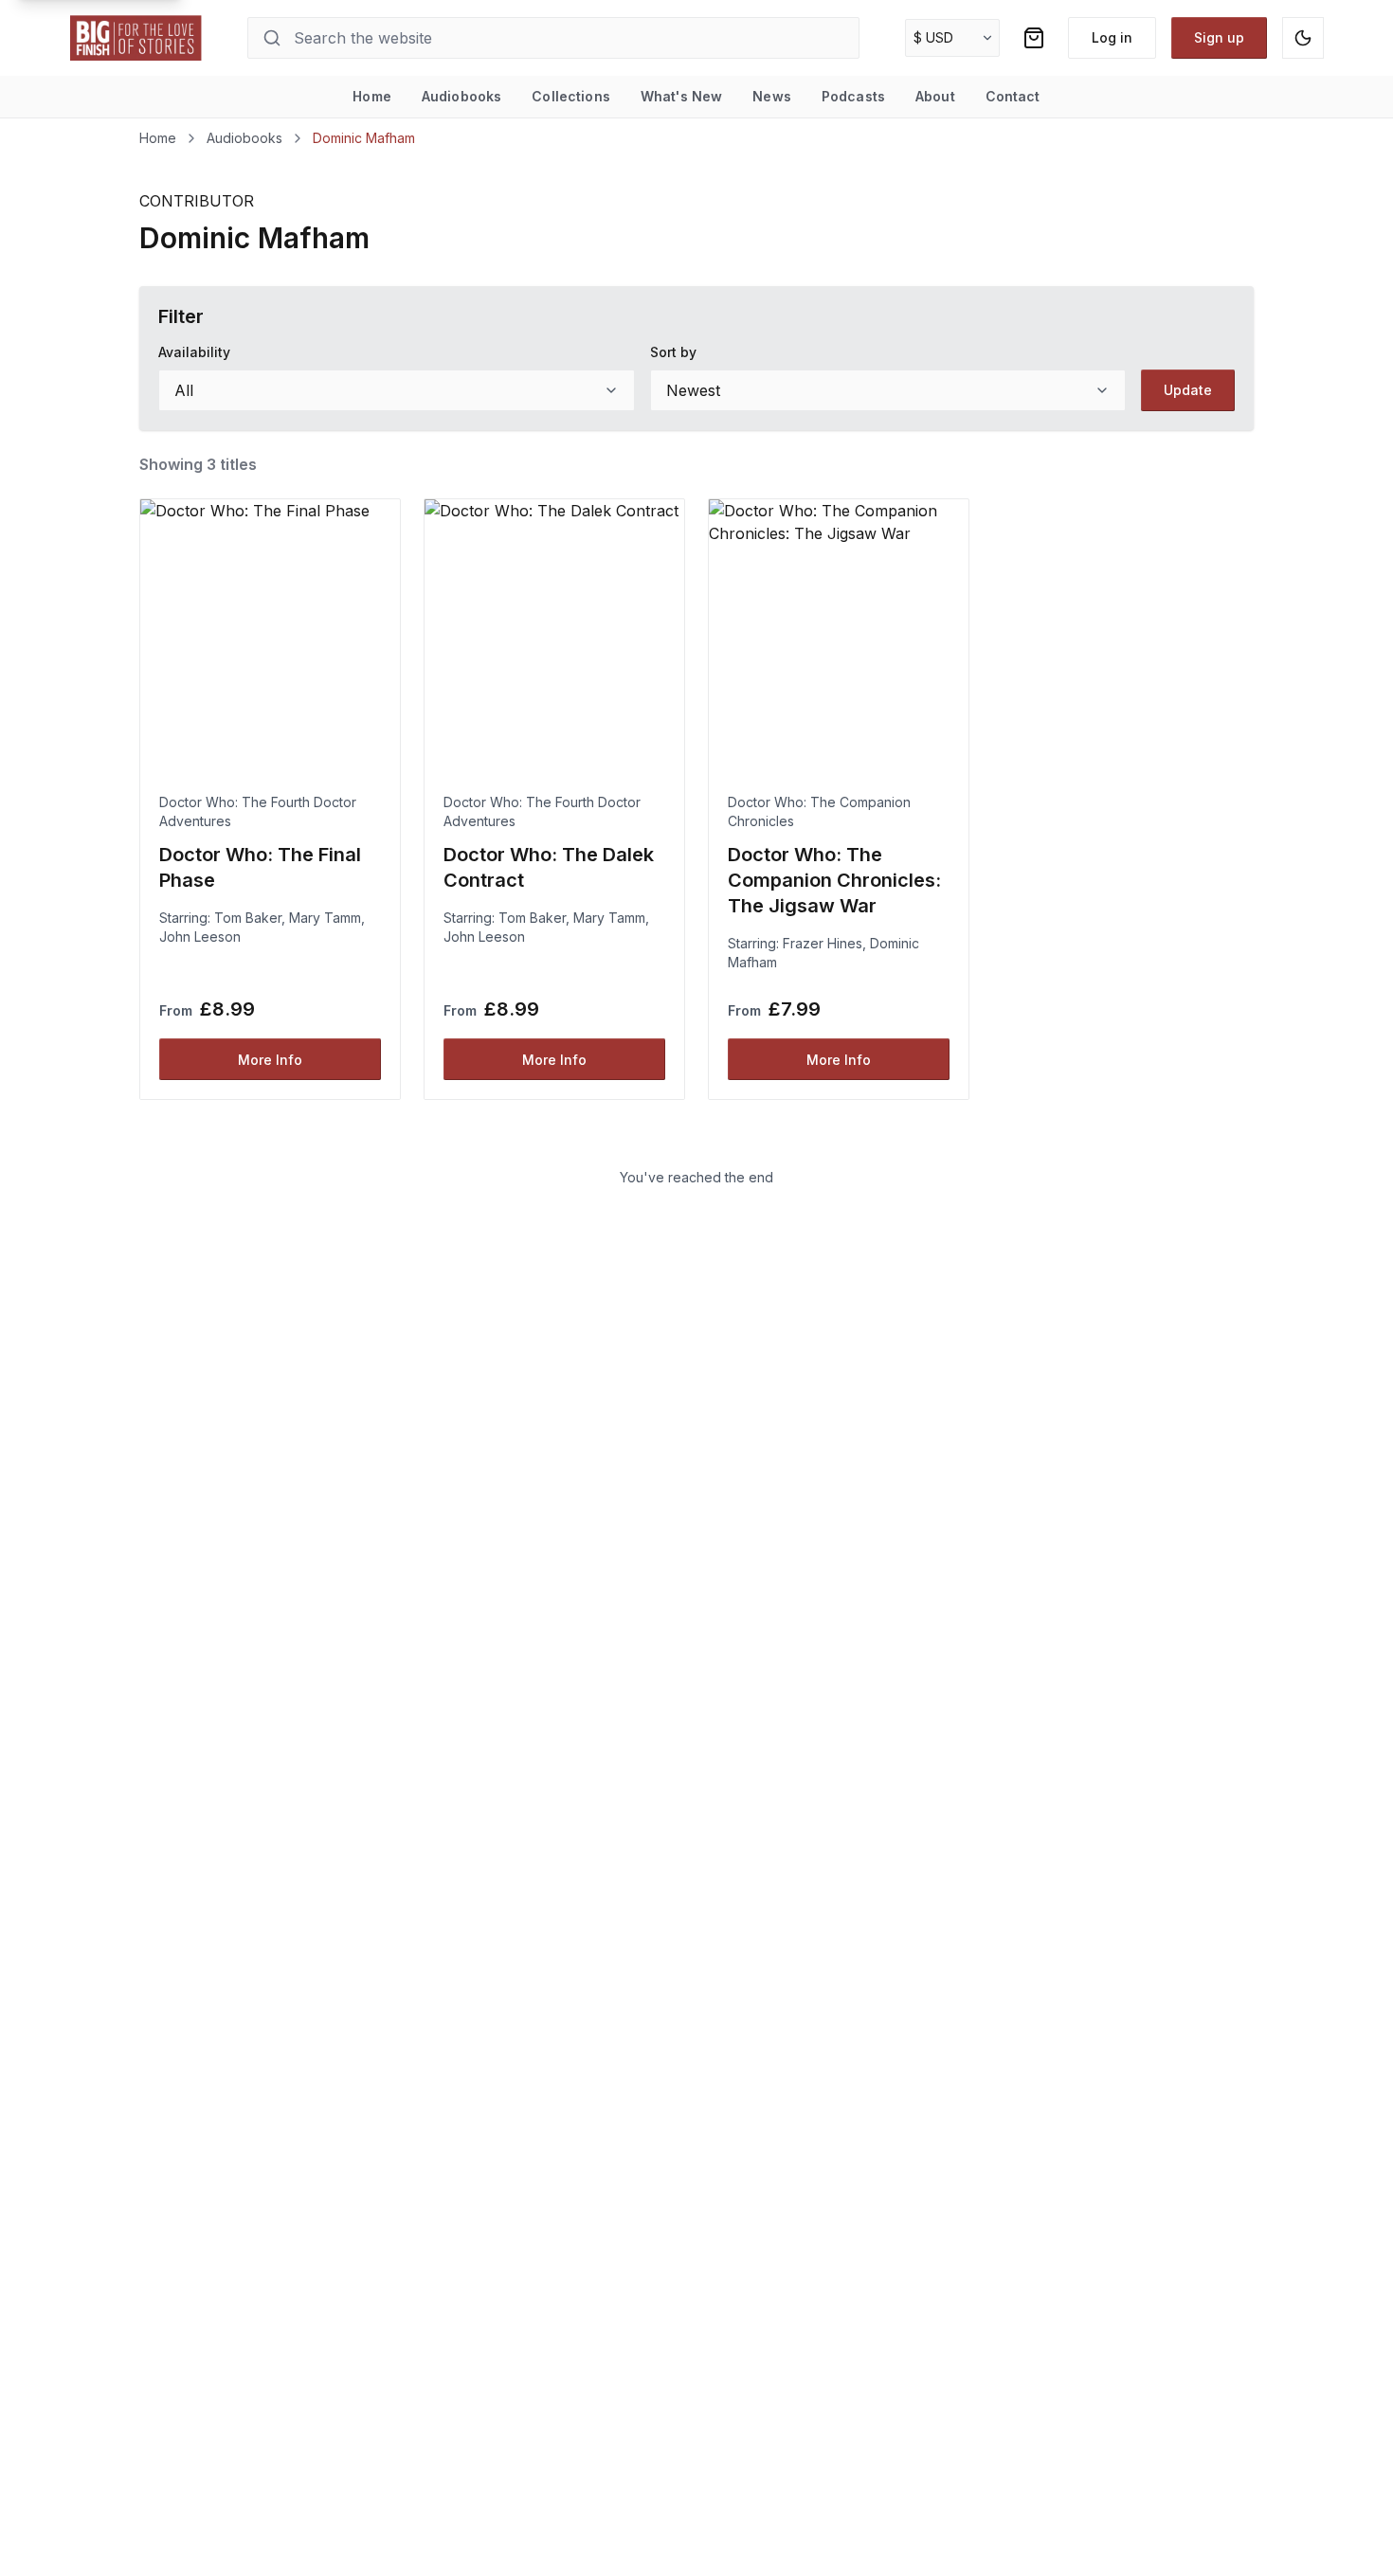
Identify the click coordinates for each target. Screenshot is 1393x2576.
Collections (571, 96)
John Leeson (200, 937)
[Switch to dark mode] (1303, 38)
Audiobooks (461, 96)
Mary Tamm (325, 918)
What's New (681, 96)
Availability (194, 352)
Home (372, 96)
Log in (1112, 37)
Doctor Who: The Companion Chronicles (819, 811)
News (772, 96)
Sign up (1219, 37)
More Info (270, 1060)
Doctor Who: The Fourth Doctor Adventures (258, 811)
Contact (1013, 96)
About (935, 96)
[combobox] (397, 390)
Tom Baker (248, 918)
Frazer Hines (823, 943)
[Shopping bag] (1034, 38)
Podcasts (853, 96)
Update (1188, 390)
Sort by (673, 352)
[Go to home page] (136, 38)
